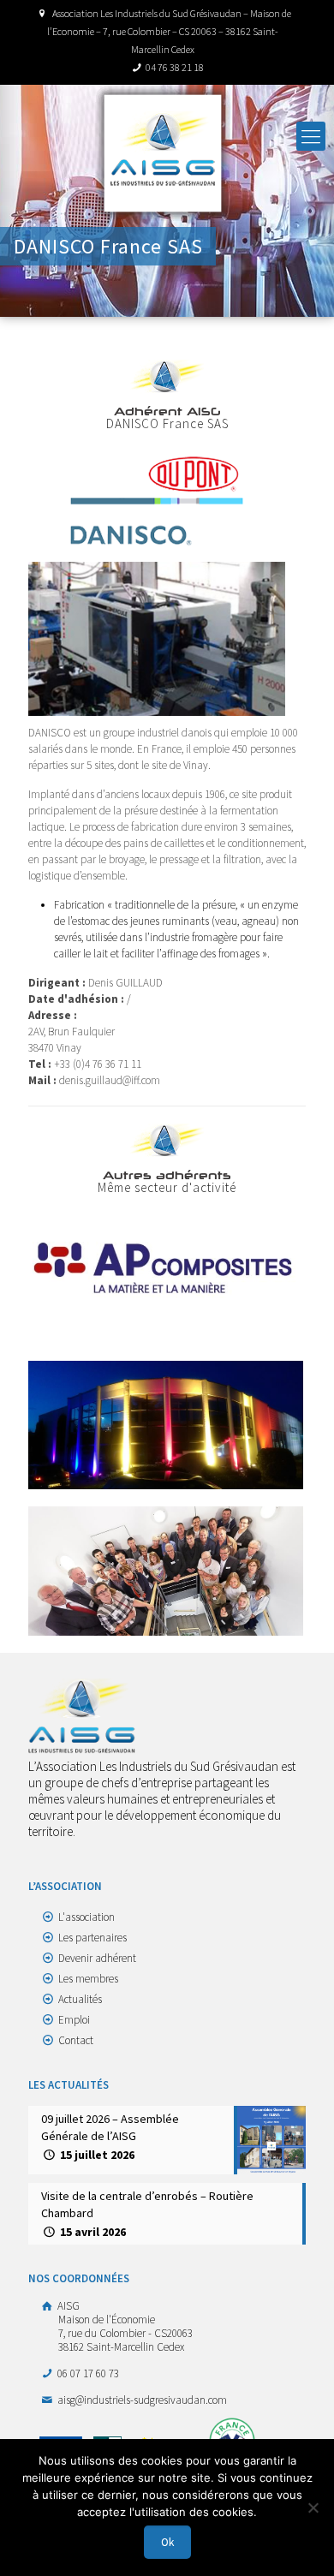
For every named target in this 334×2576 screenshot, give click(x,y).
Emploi (74, 2020)
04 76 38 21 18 (175, 67)
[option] (167, 1267)
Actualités (80, 1999)
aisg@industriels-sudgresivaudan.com (141, 2400)
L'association (86, 1917)
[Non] (313, 2507)
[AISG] (163, 153)
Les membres (88, 1979)
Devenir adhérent (97, 1958)
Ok (167, 2542)
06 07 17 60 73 (87, 2373)
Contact (76, 2040)
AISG (124, 2326)
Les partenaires (92, 1938)
